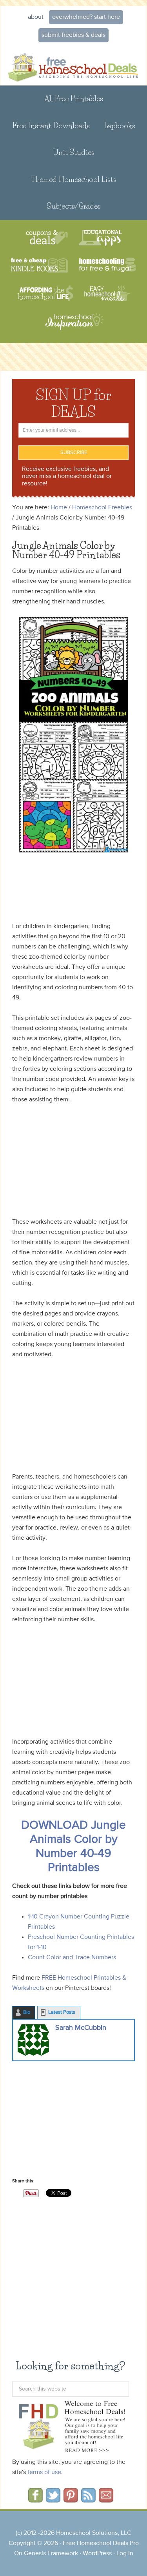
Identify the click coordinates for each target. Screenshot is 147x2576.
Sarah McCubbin (81, 2028)
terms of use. (45, 2472)
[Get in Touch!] (106, 2500)
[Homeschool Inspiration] (74, 325)
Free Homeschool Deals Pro (101, 2543)
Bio (27, 2012)
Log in (125, 2554)
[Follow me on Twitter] (53, 2500)
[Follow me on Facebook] (35, 2500)
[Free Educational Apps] (100, 238)
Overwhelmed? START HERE (86, 17)
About (36, 17)
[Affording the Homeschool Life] (45, 293)
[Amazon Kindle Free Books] (39, 266)
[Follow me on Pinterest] (71, 2500)
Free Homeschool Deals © (73, 66)
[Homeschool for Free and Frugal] (107, 266)
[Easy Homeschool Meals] (107, 293)
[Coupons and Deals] (47, 238)
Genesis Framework (51, 2554)
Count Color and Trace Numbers (72, 1958)
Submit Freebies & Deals (73, 35)
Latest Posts (62, 2012)
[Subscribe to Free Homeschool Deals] (88, 2500)
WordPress (97, 2554)
